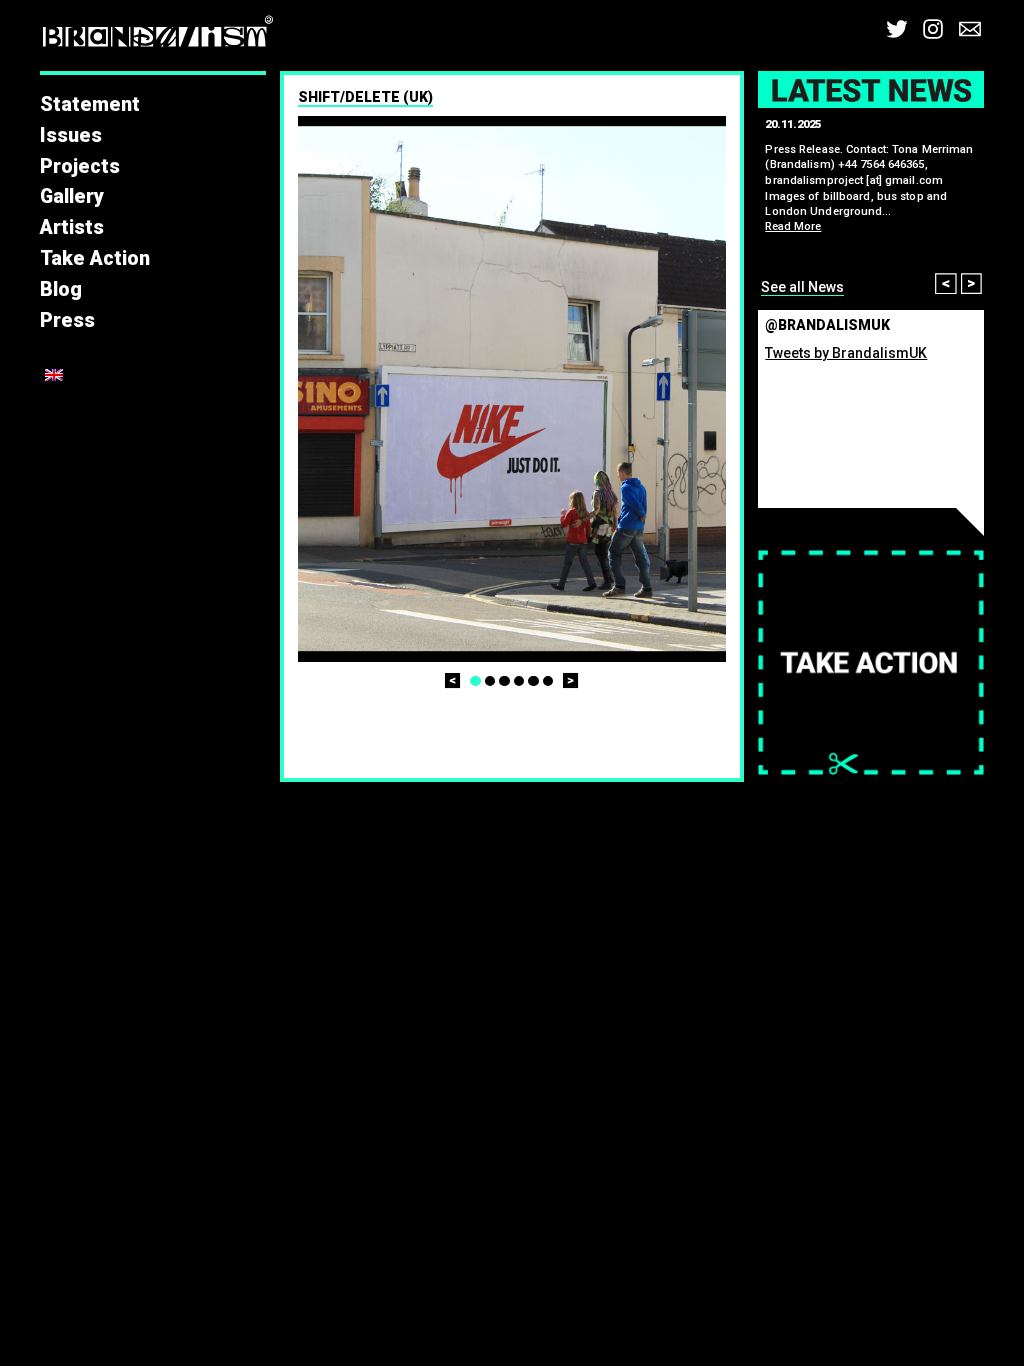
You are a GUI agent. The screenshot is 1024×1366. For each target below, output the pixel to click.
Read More (793, 226)
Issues (71, 135)
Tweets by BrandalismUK (846, 353)
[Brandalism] (158, 35)
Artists (72, 227)
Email (970, 29)
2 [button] (490, 681)
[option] (512, 389)
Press (67, 320)
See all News (802, 287)
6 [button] (548, 681)
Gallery (72, 196)
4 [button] (519, 681)
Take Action (95, 258)
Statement (90, 104)
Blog (61, 289)
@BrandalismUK (827, 325)
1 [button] (475, 681)
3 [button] (504, 681)
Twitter (897, 29)
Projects (80, 166)
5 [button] (533, 681)
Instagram (933, 29)
